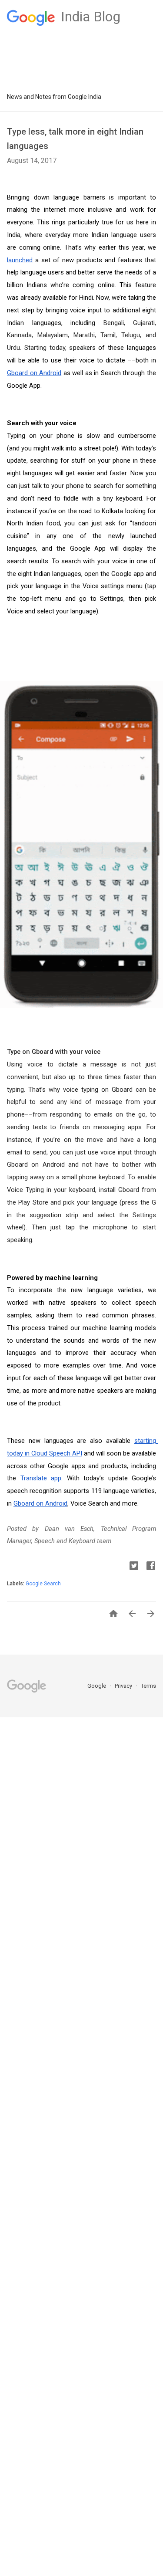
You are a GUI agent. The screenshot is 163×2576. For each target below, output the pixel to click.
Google (97, 1686)
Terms (148, 1686)
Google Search (43, 1584)
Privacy (124, 1686)
